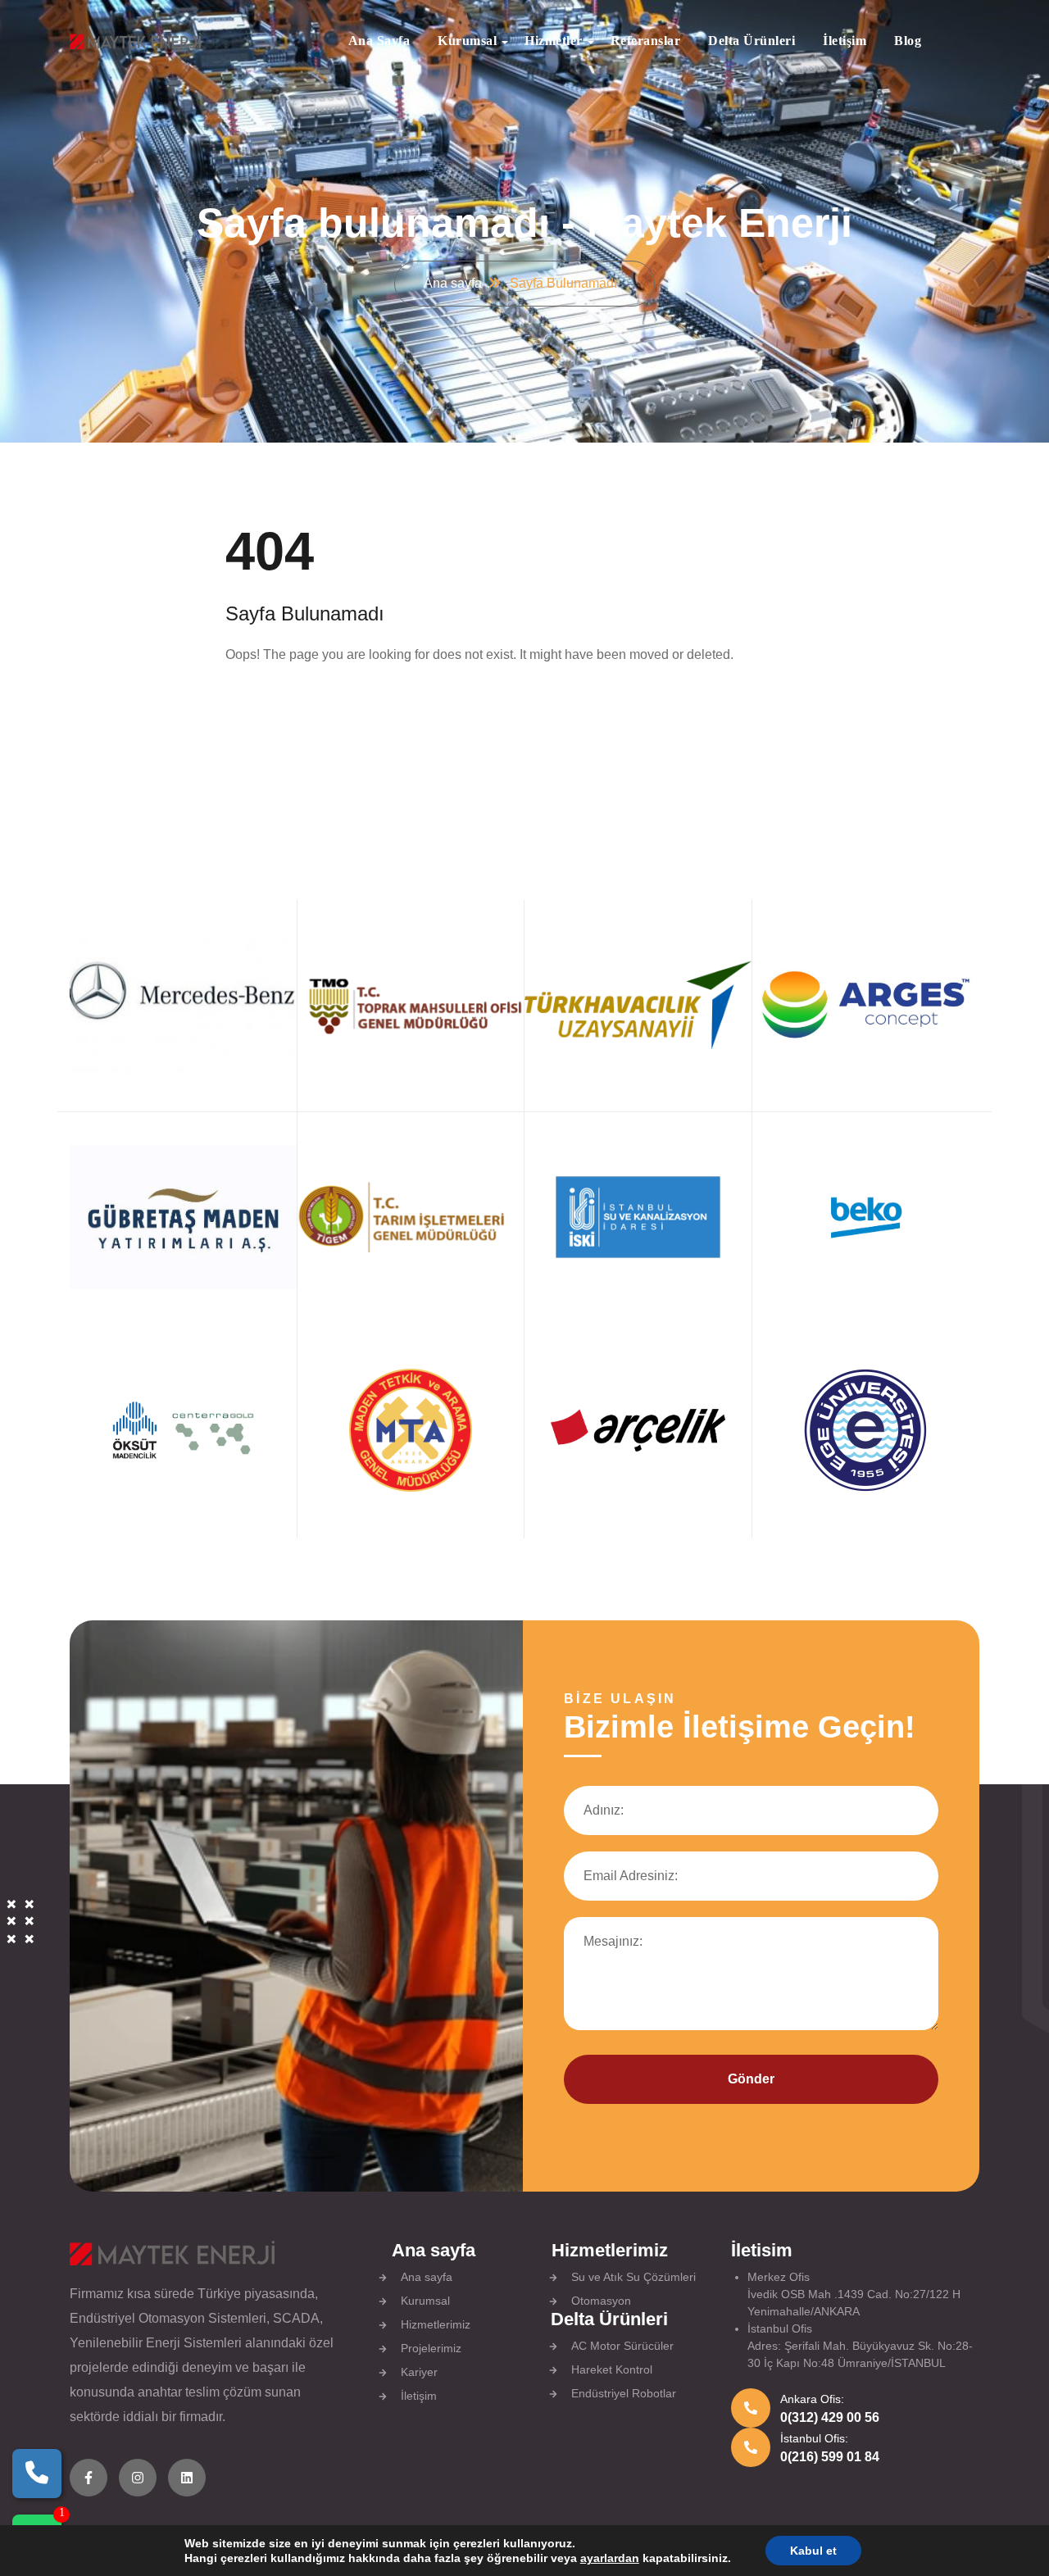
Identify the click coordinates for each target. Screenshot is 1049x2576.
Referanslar (646, 41)
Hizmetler (554, 41)
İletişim (845, 41)
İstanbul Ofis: (814, 2438)
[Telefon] (37, 2474)
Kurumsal (467, 41)
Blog (908, 41)
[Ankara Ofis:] (751, 2408)
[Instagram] (138, 2478)
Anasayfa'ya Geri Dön (316, 706)
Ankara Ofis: (812, 2399)
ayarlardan (610, 2558)
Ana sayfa (379, 41)
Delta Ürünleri (752, 41)
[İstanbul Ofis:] (751, 2447)
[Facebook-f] (89, 2478)
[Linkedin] (187, 2478)
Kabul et (813, 2551)
